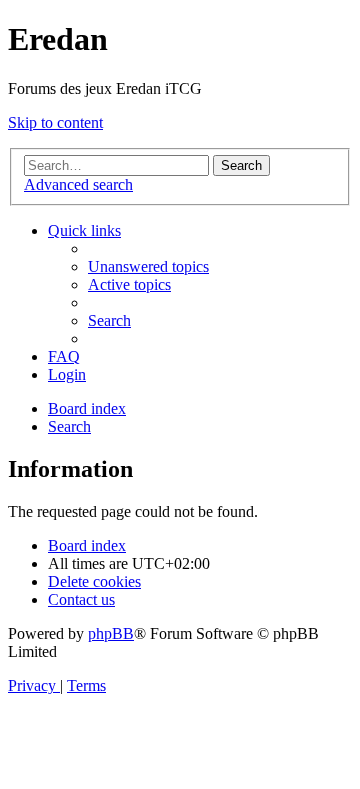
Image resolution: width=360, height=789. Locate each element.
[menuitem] (148, 266)
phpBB (111, 633)
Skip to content (55, 122)
